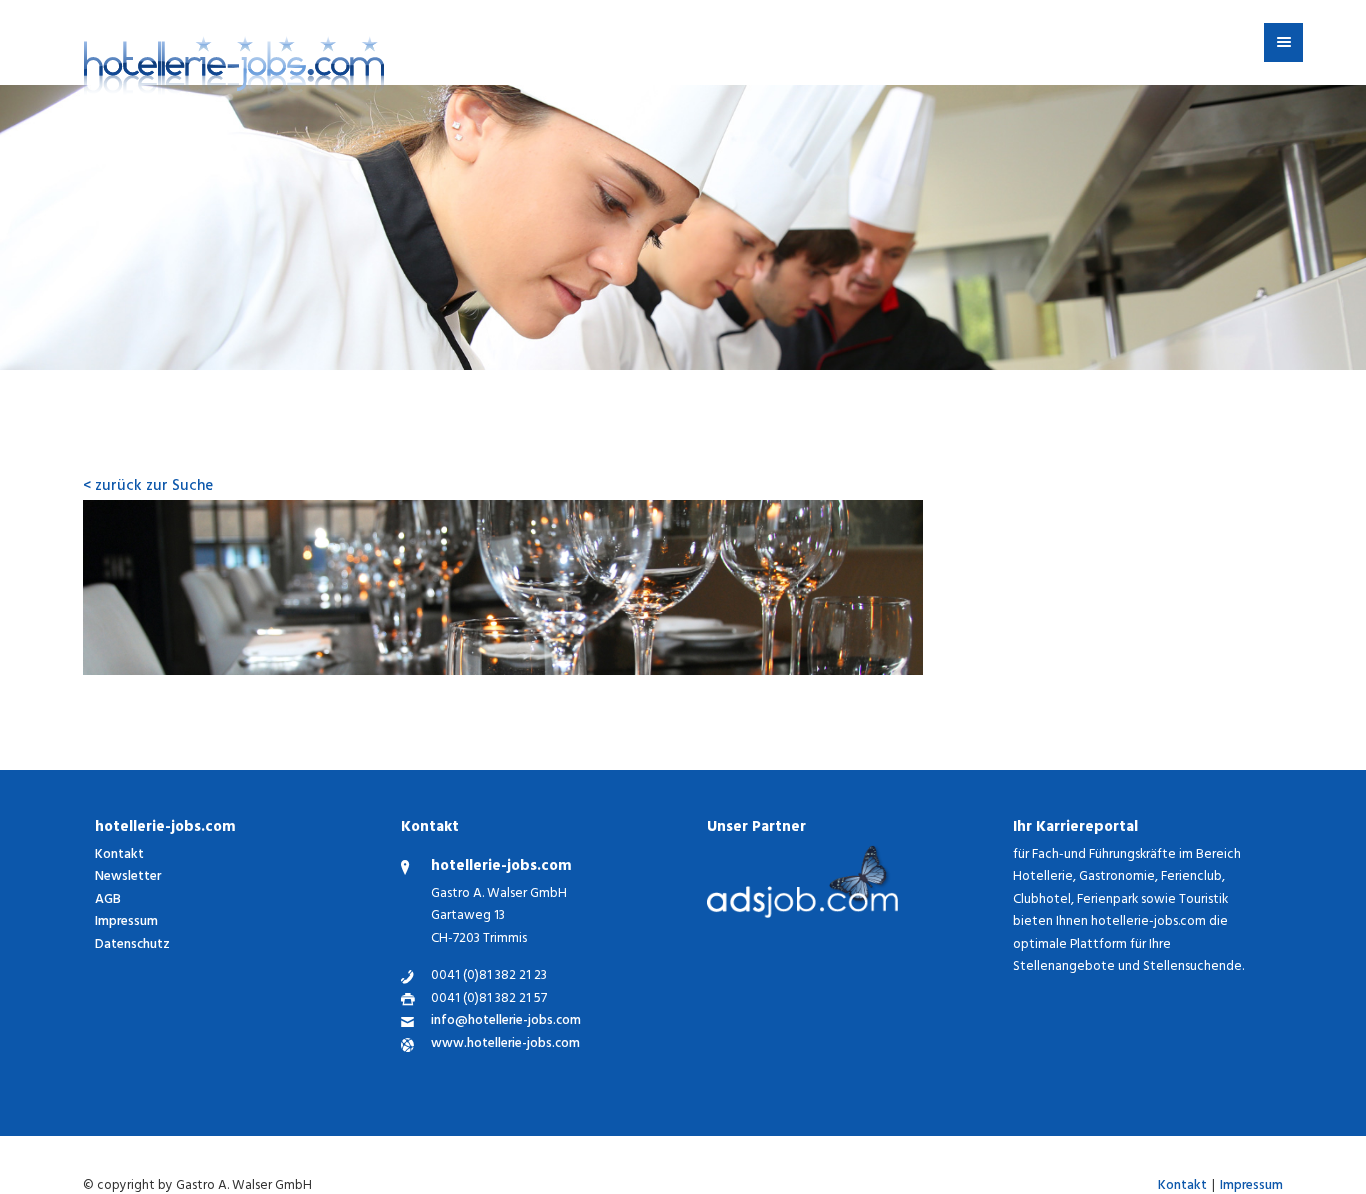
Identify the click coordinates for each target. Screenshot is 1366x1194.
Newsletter (128, 877)
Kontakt (119, 855)
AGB (108, 900)
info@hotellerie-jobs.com (506, 1022)
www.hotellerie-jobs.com (505, 1045)
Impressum (126, 922)
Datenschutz (132, 945)
